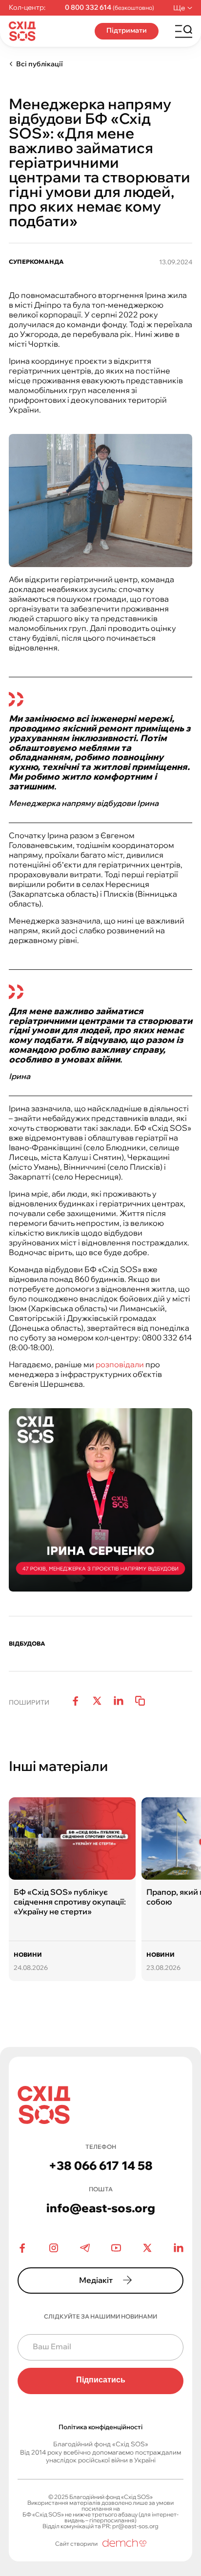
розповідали (120, 1364)
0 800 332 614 (88, 8)
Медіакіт (96, 2280)
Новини (28, 1955)
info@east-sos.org (101, 2208)
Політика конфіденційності (100, 2427)
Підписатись (101, 2380)
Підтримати (127, 30)
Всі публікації (40, 64)
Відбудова (27, 1644)
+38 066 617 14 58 (101, 2165)
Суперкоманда (36, 262)
